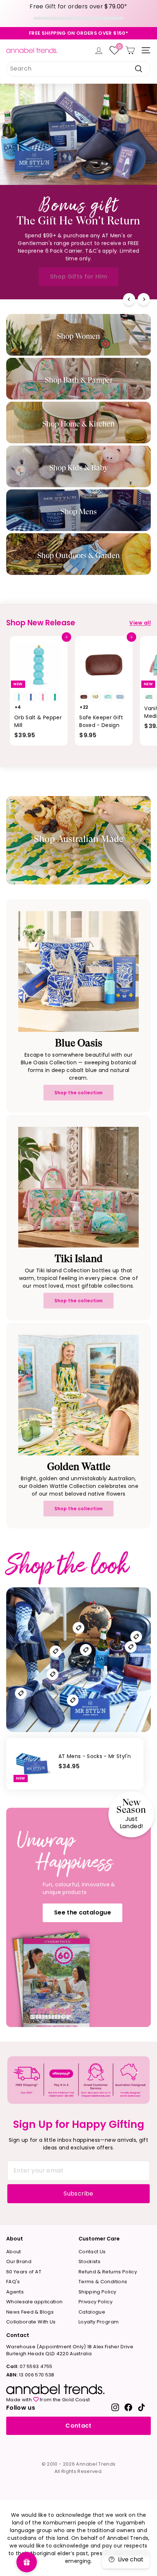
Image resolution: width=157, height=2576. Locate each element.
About (14, 2252)
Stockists (89, 2261)
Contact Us (92, 2252)
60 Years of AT (24, 2272)
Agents (15, 2292)
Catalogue (92, 2312)
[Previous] (129, 299)
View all (140, 623)
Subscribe (78, 2194)
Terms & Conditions (103, 2282)
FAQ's (13, 2282)
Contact (78, 2426)
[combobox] (78, 69)
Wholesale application (34, 2302)
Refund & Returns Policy (108, 2272)
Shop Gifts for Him (78, 276)
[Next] (144, 299)
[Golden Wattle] (78, 1395)
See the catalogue (83, 1912)
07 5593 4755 (29, 2366)
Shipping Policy (97, 2292)
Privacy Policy (95, 2302)
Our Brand (19, 2261)
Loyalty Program (99, 2322)
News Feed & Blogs (30, 2312)
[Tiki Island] (78, 1187)
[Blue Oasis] (78, 971)
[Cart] (130, 50)
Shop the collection (79, 1093)
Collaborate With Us (31, 2322)
